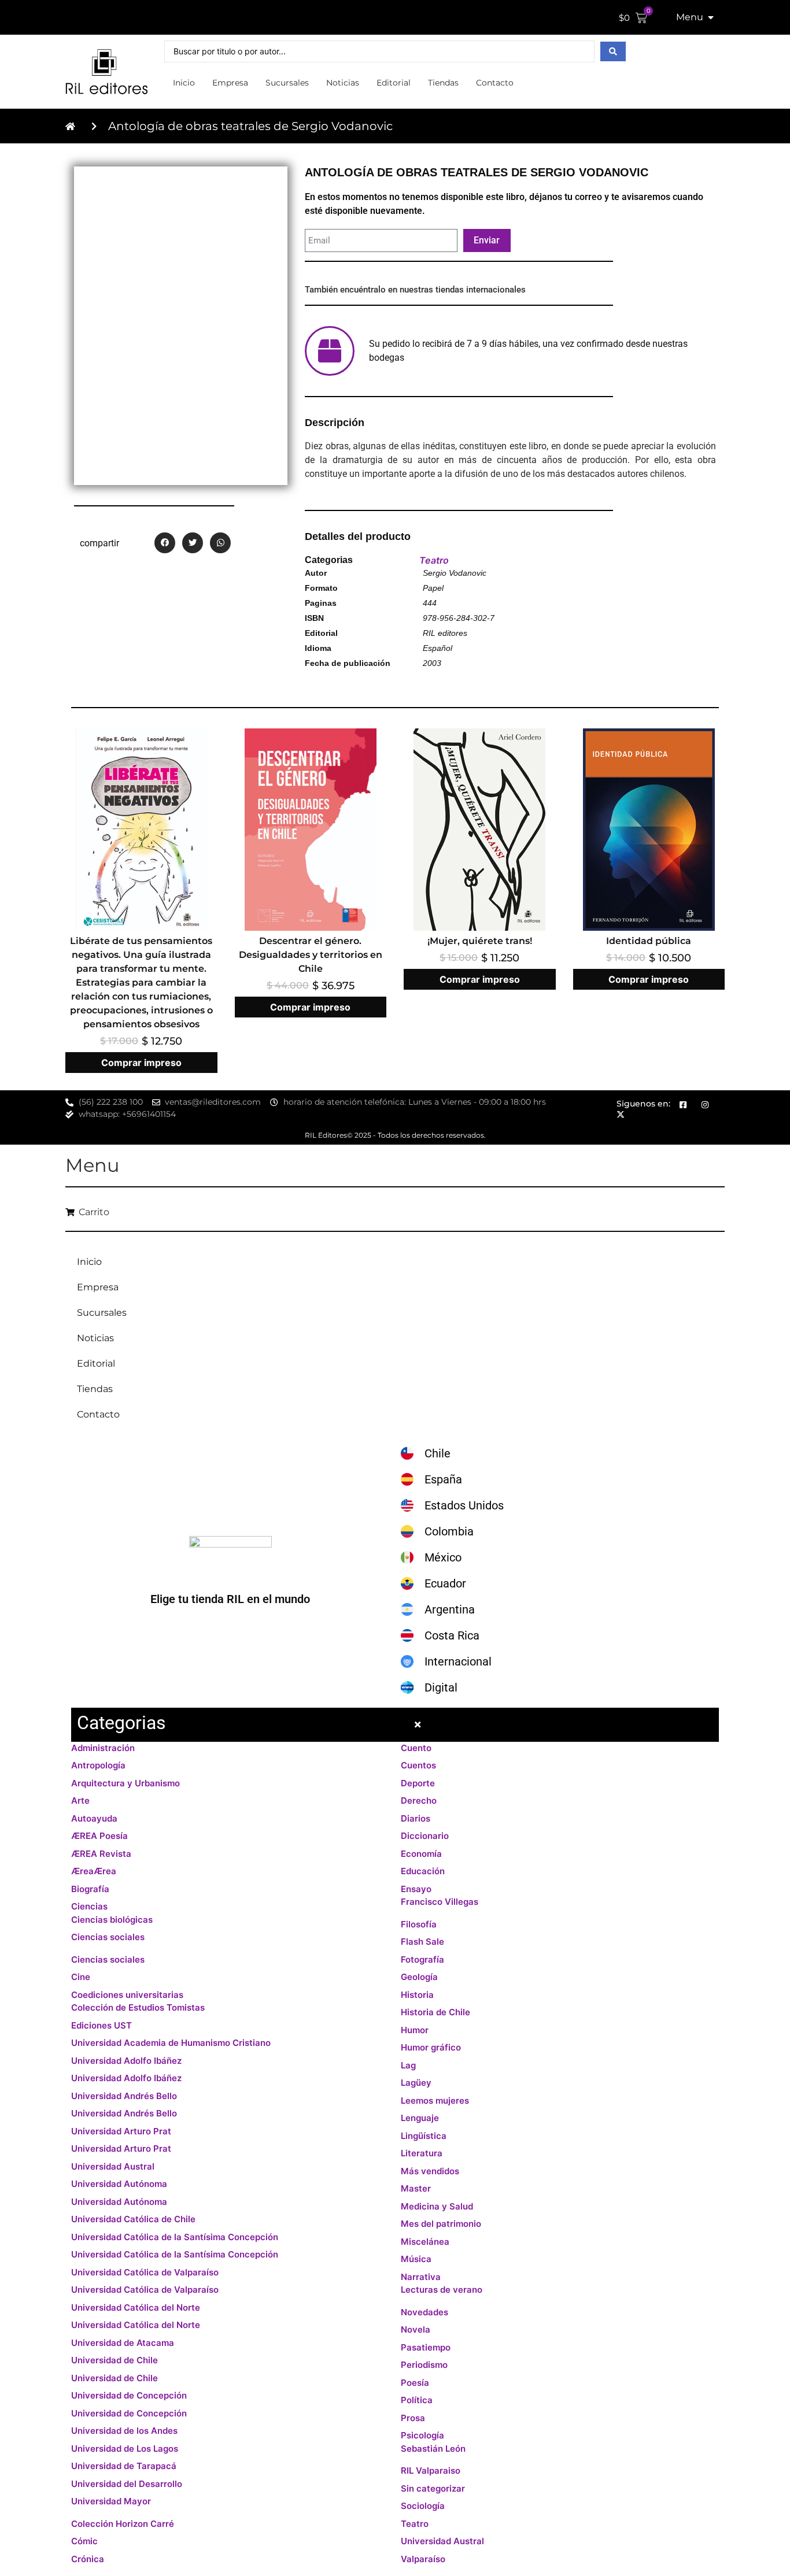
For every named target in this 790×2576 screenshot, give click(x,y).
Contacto (495, 83)
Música (416, 2259)
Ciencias (89, 1906)
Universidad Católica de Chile (133, 2219)
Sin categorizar (433, 2488)
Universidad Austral (113, 2166)
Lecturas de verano (442, 2290)
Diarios (416, 1818)
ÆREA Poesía (99, 1836)
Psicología (422, 2435)
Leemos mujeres (435, 2101)
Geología (419, 1977)
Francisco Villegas (440, 1902)
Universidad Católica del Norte (136, 2307)
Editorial (394, 83)
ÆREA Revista (101, 1854)
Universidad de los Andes (124, 2431)
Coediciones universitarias (127, 1995)
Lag (408, 2065)
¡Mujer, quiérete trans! (480, 941)
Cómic (84, 2541)
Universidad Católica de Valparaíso (145, 2272)
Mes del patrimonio (441, 2224)
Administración (103, 1748)
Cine (81, 1977)
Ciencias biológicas (112, 1920)
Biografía (90, 1889)
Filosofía (419, 1924)
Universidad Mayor (111, 2501)
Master (416, 2188)
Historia (417, 1995)
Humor (415, 2030)
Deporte (418, 1783)
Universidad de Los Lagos (125, 2449)
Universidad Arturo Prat (121, 2131)
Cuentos (418, 1765)
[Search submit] (613, 51)
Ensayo (416, 1889)
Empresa (230, 83)
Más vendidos (430, 2171)
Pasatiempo (426, 2347)
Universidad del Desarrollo (127, 2484)
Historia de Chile (435, 2012)
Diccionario (425, 1836)
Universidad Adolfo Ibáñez (126, 2061)
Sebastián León (433, 2449)
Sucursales (287, 83)
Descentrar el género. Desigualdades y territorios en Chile (311, 955)
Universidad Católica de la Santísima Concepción (175, 2237)
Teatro (434, 560)
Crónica (88, 2559)
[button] (165, 543)
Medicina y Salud (437, 2206)
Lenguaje (420, 2118)
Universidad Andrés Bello (124, 2096)
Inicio (184, 83)
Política (417, 2400)
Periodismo (424, 2365)
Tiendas (443, 83)
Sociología (423, 2506)
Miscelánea (425, 2242)
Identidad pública (649, 941)
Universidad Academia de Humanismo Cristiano (171, 2043)
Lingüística (424, 2136)
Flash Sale (422, 1942)
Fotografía (422, 1959)
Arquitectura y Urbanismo (125, 1783)
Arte (80, 1800)
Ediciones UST (101, 2025)
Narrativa (421, 2277)
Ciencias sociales (108, 1937)
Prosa (413, 2418)
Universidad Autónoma (119, 2184)
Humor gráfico (431, 2047)
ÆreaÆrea (94, 1871)
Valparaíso (423, 2559)
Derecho (419, 1800)
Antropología (98, 1765)
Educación (423, 1871)
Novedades (424, 2312)
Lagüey (416, 2083)
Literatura (422, 2153)
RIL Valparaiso (431, 2470)
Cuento (416, 1748)
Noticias (343, 83)
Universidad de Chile (115, 2360)
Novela (416, 2329)
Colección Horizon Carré (123, 2524)
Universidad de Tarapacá (124, 2466)
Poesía (415, 2383)
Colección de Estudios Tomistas (138, 2007)
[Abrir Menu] (711, 17)
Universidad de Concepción (129, 2395)
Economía (421, 1854)
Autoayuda (94, 1818)
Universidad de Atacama (123, 2343)
